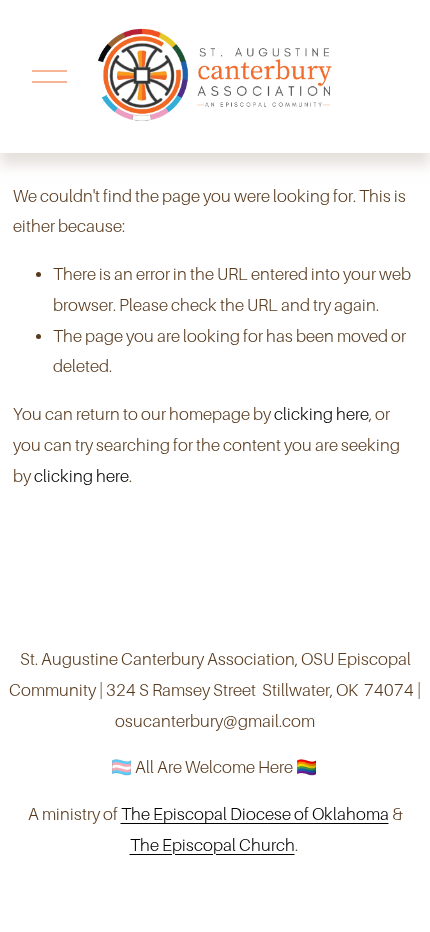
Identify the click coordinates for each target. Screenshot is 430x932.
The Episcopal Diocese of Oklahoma (255, 814)
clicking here (321, 414)
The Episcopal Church (212, 845)
